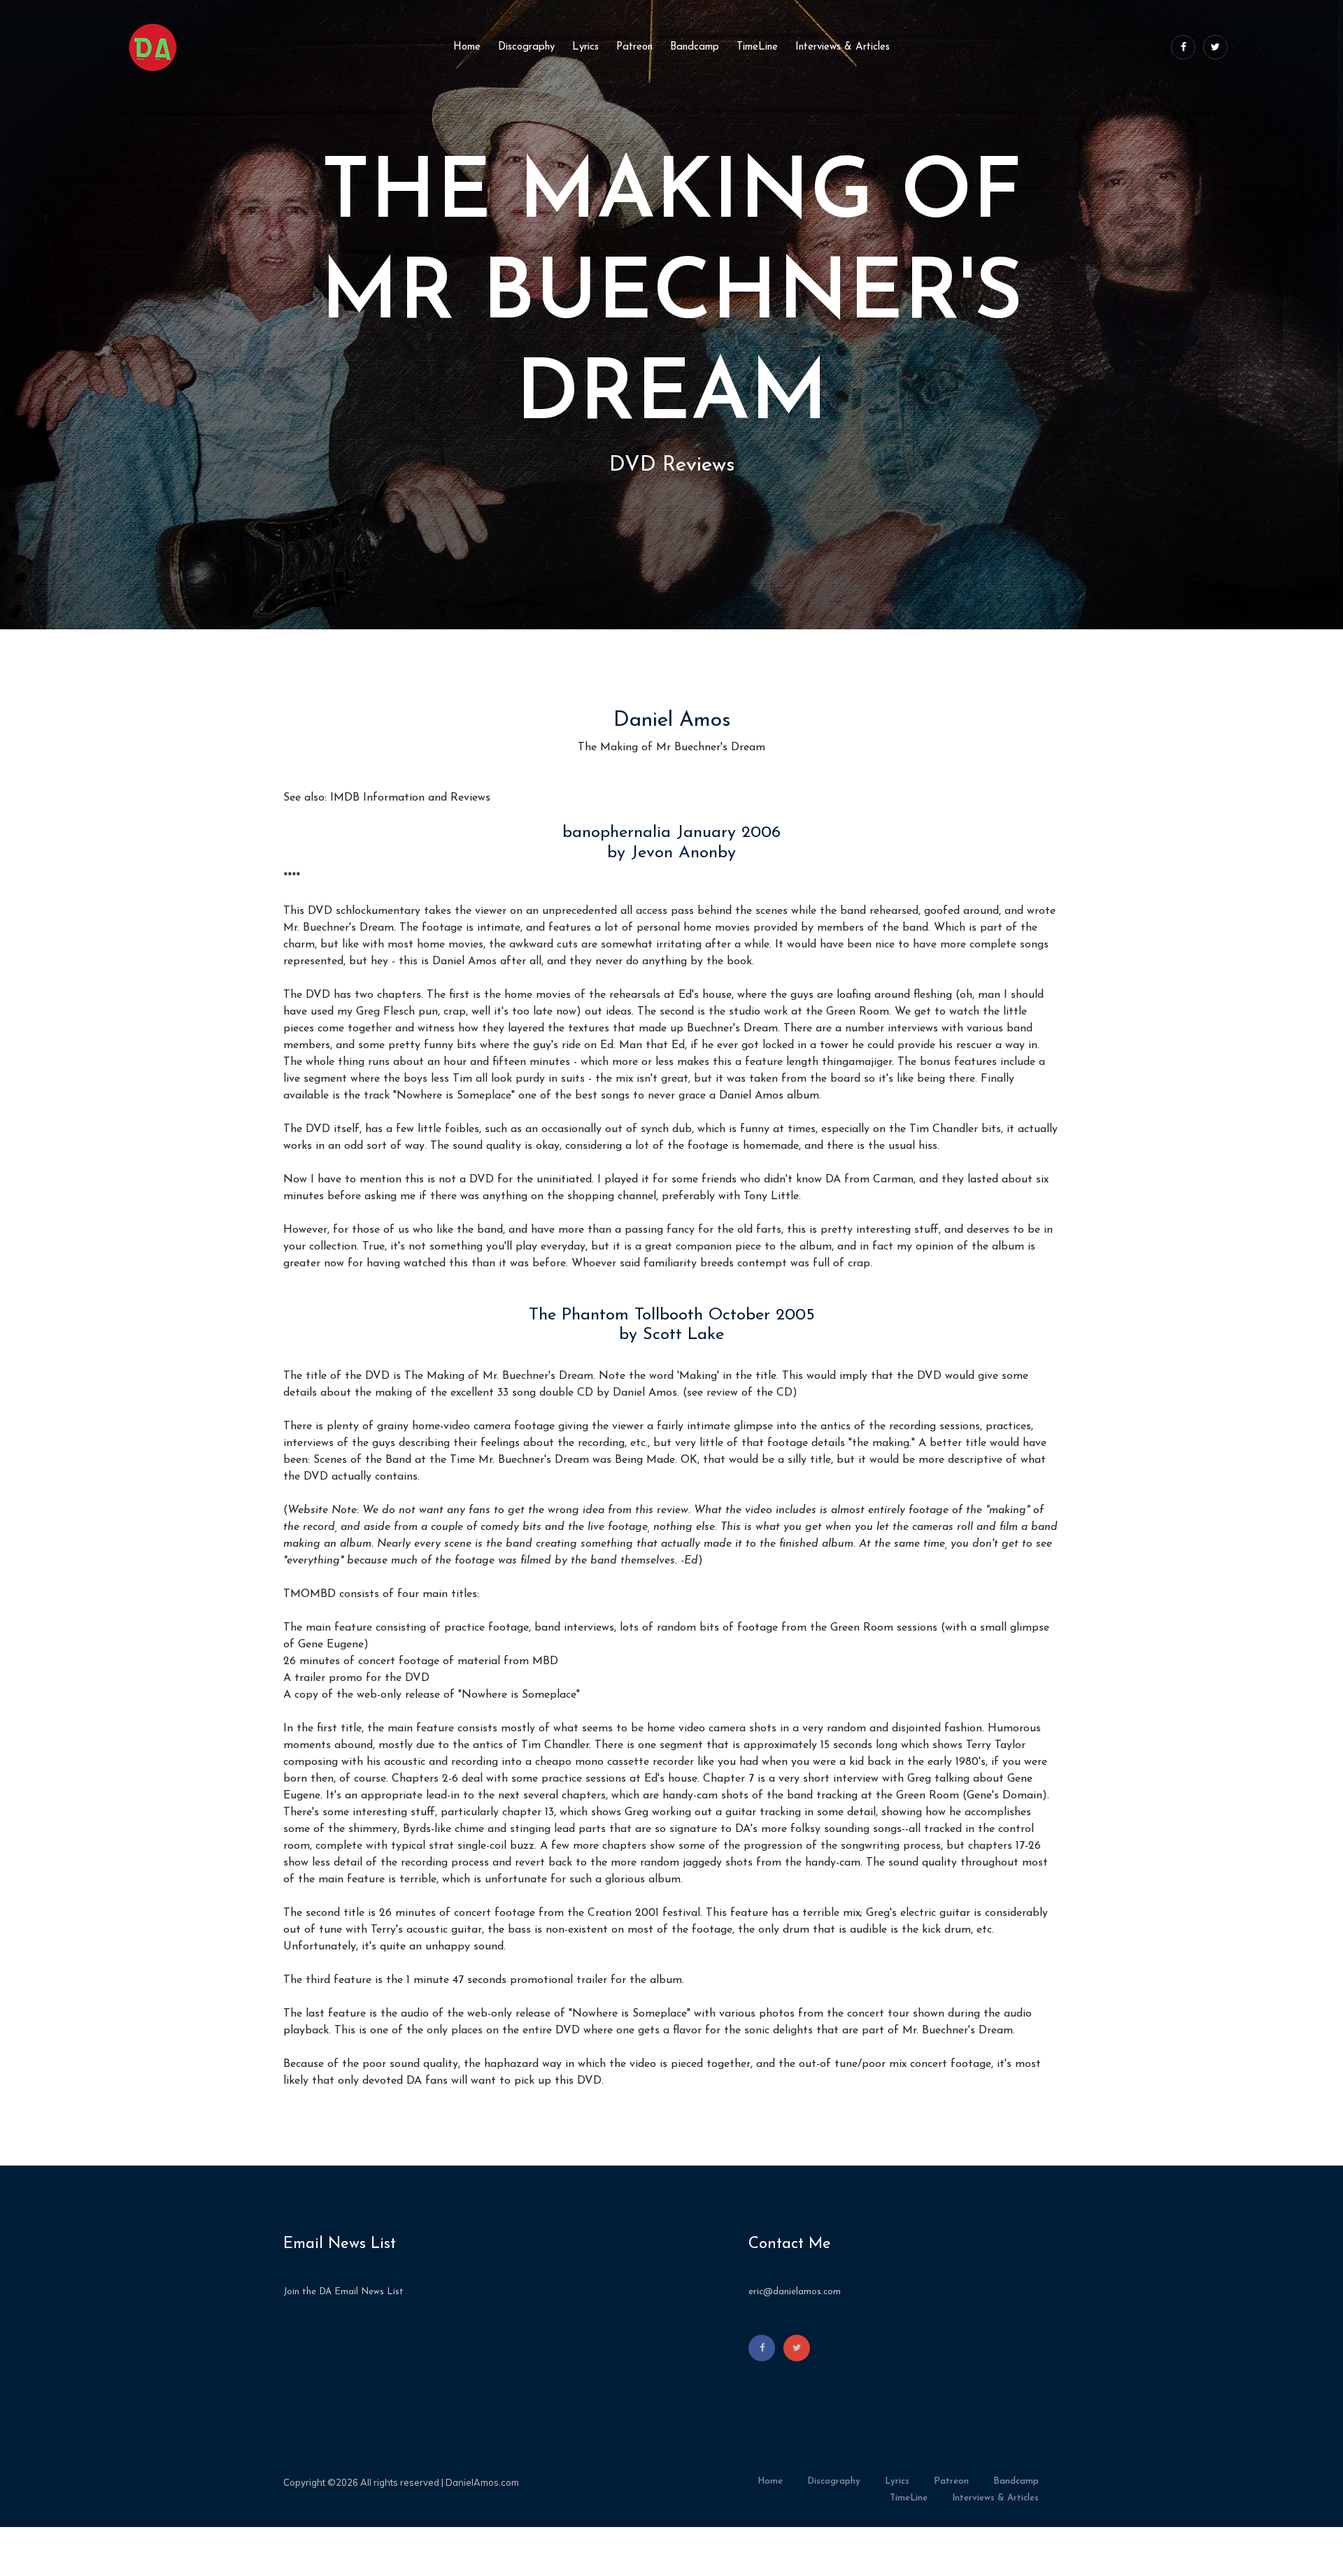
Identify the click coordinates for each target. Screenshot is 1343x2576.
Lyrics (585, 47)
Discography (526, 47)
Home (467, 47)
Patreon (634, 47)
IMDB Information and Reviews (410, 798)
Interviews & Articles (843, 47)
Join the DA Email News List (343, 2292)
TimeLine (757, 47)
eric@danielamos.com (795, 2292)
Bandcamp (695, 47)
